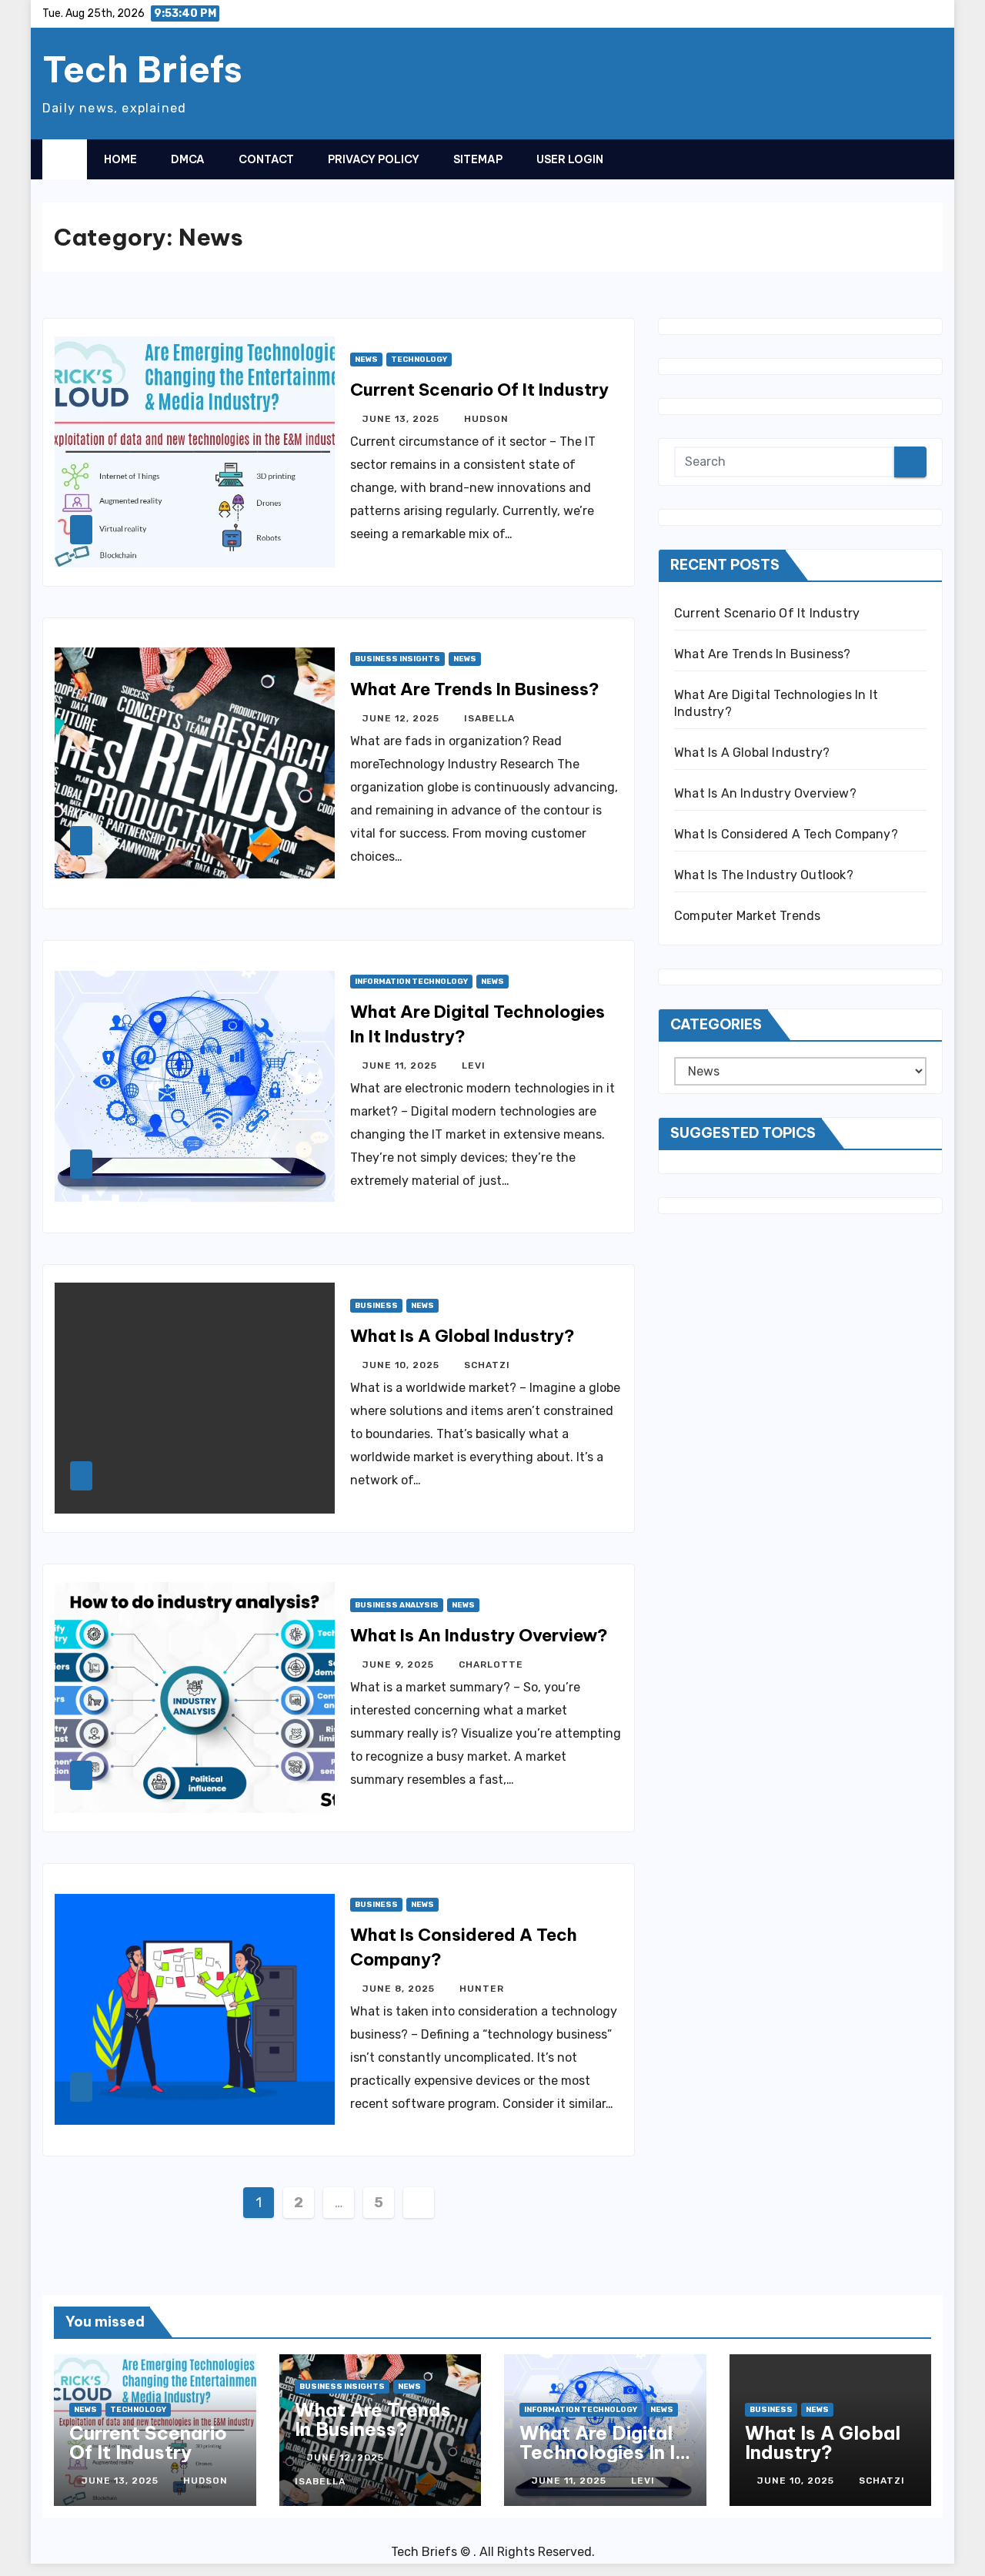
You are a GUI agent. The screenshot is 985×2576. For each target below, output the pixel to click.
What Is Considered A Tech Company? (786, 834)
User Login (570, 159)
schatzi (487, 1365)
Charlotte (491, 1664)
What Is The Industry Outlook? (764, 875)
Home (120, 159)
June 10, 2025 (402, 1365)
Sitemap (478, 159)
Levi (474, 1066)
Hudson (486, 419)
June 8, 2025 (400, 1989)
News (366, 360)
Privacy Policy (374, 159)
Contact (266, 159)
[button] (900, 159)
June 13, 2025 (402, 419)
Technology (419, 360)
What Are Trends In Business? (475, 689)
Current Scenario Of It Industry (479, 390)
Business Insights (397, 659)
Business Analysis (397, 1605)
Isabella (489, 718)
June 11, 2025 (401, 1066)
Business (376, 1306)
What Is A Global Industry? (462, 1336)
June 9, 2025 (400, 1664)
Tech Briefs (142, 69)
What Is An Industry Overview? (479, 1635)
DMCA (188, 159)
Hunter (482, 1989)
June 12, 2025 (402, 718)
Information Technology (411, 982)
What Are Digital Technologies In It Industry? (601, 2452)
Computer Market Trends (747, 916)
